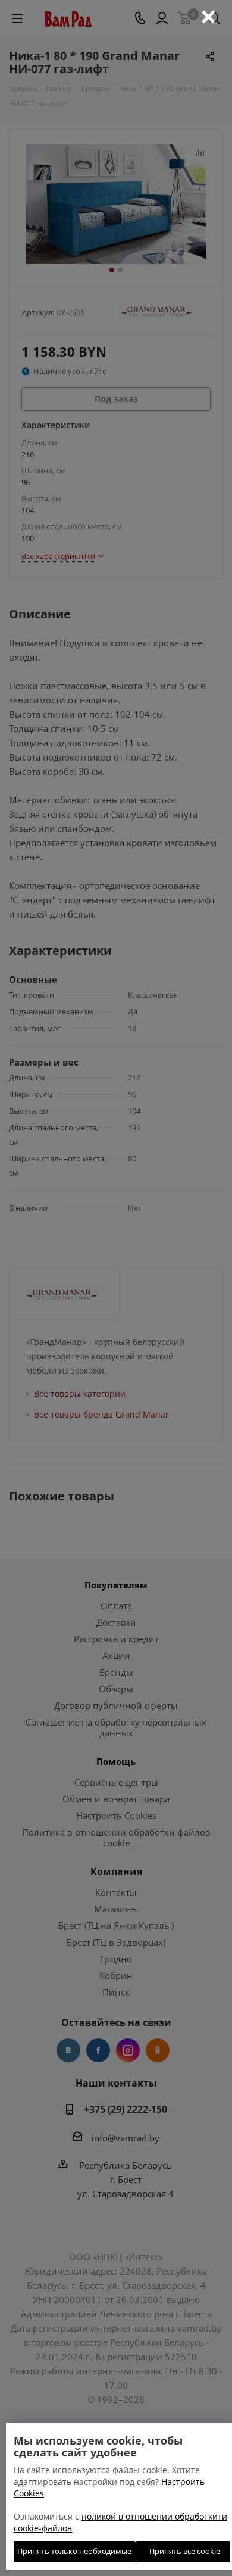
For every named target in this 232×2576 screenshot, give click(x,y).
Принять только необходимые (74, 2551)
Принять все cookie (183, 2551)
